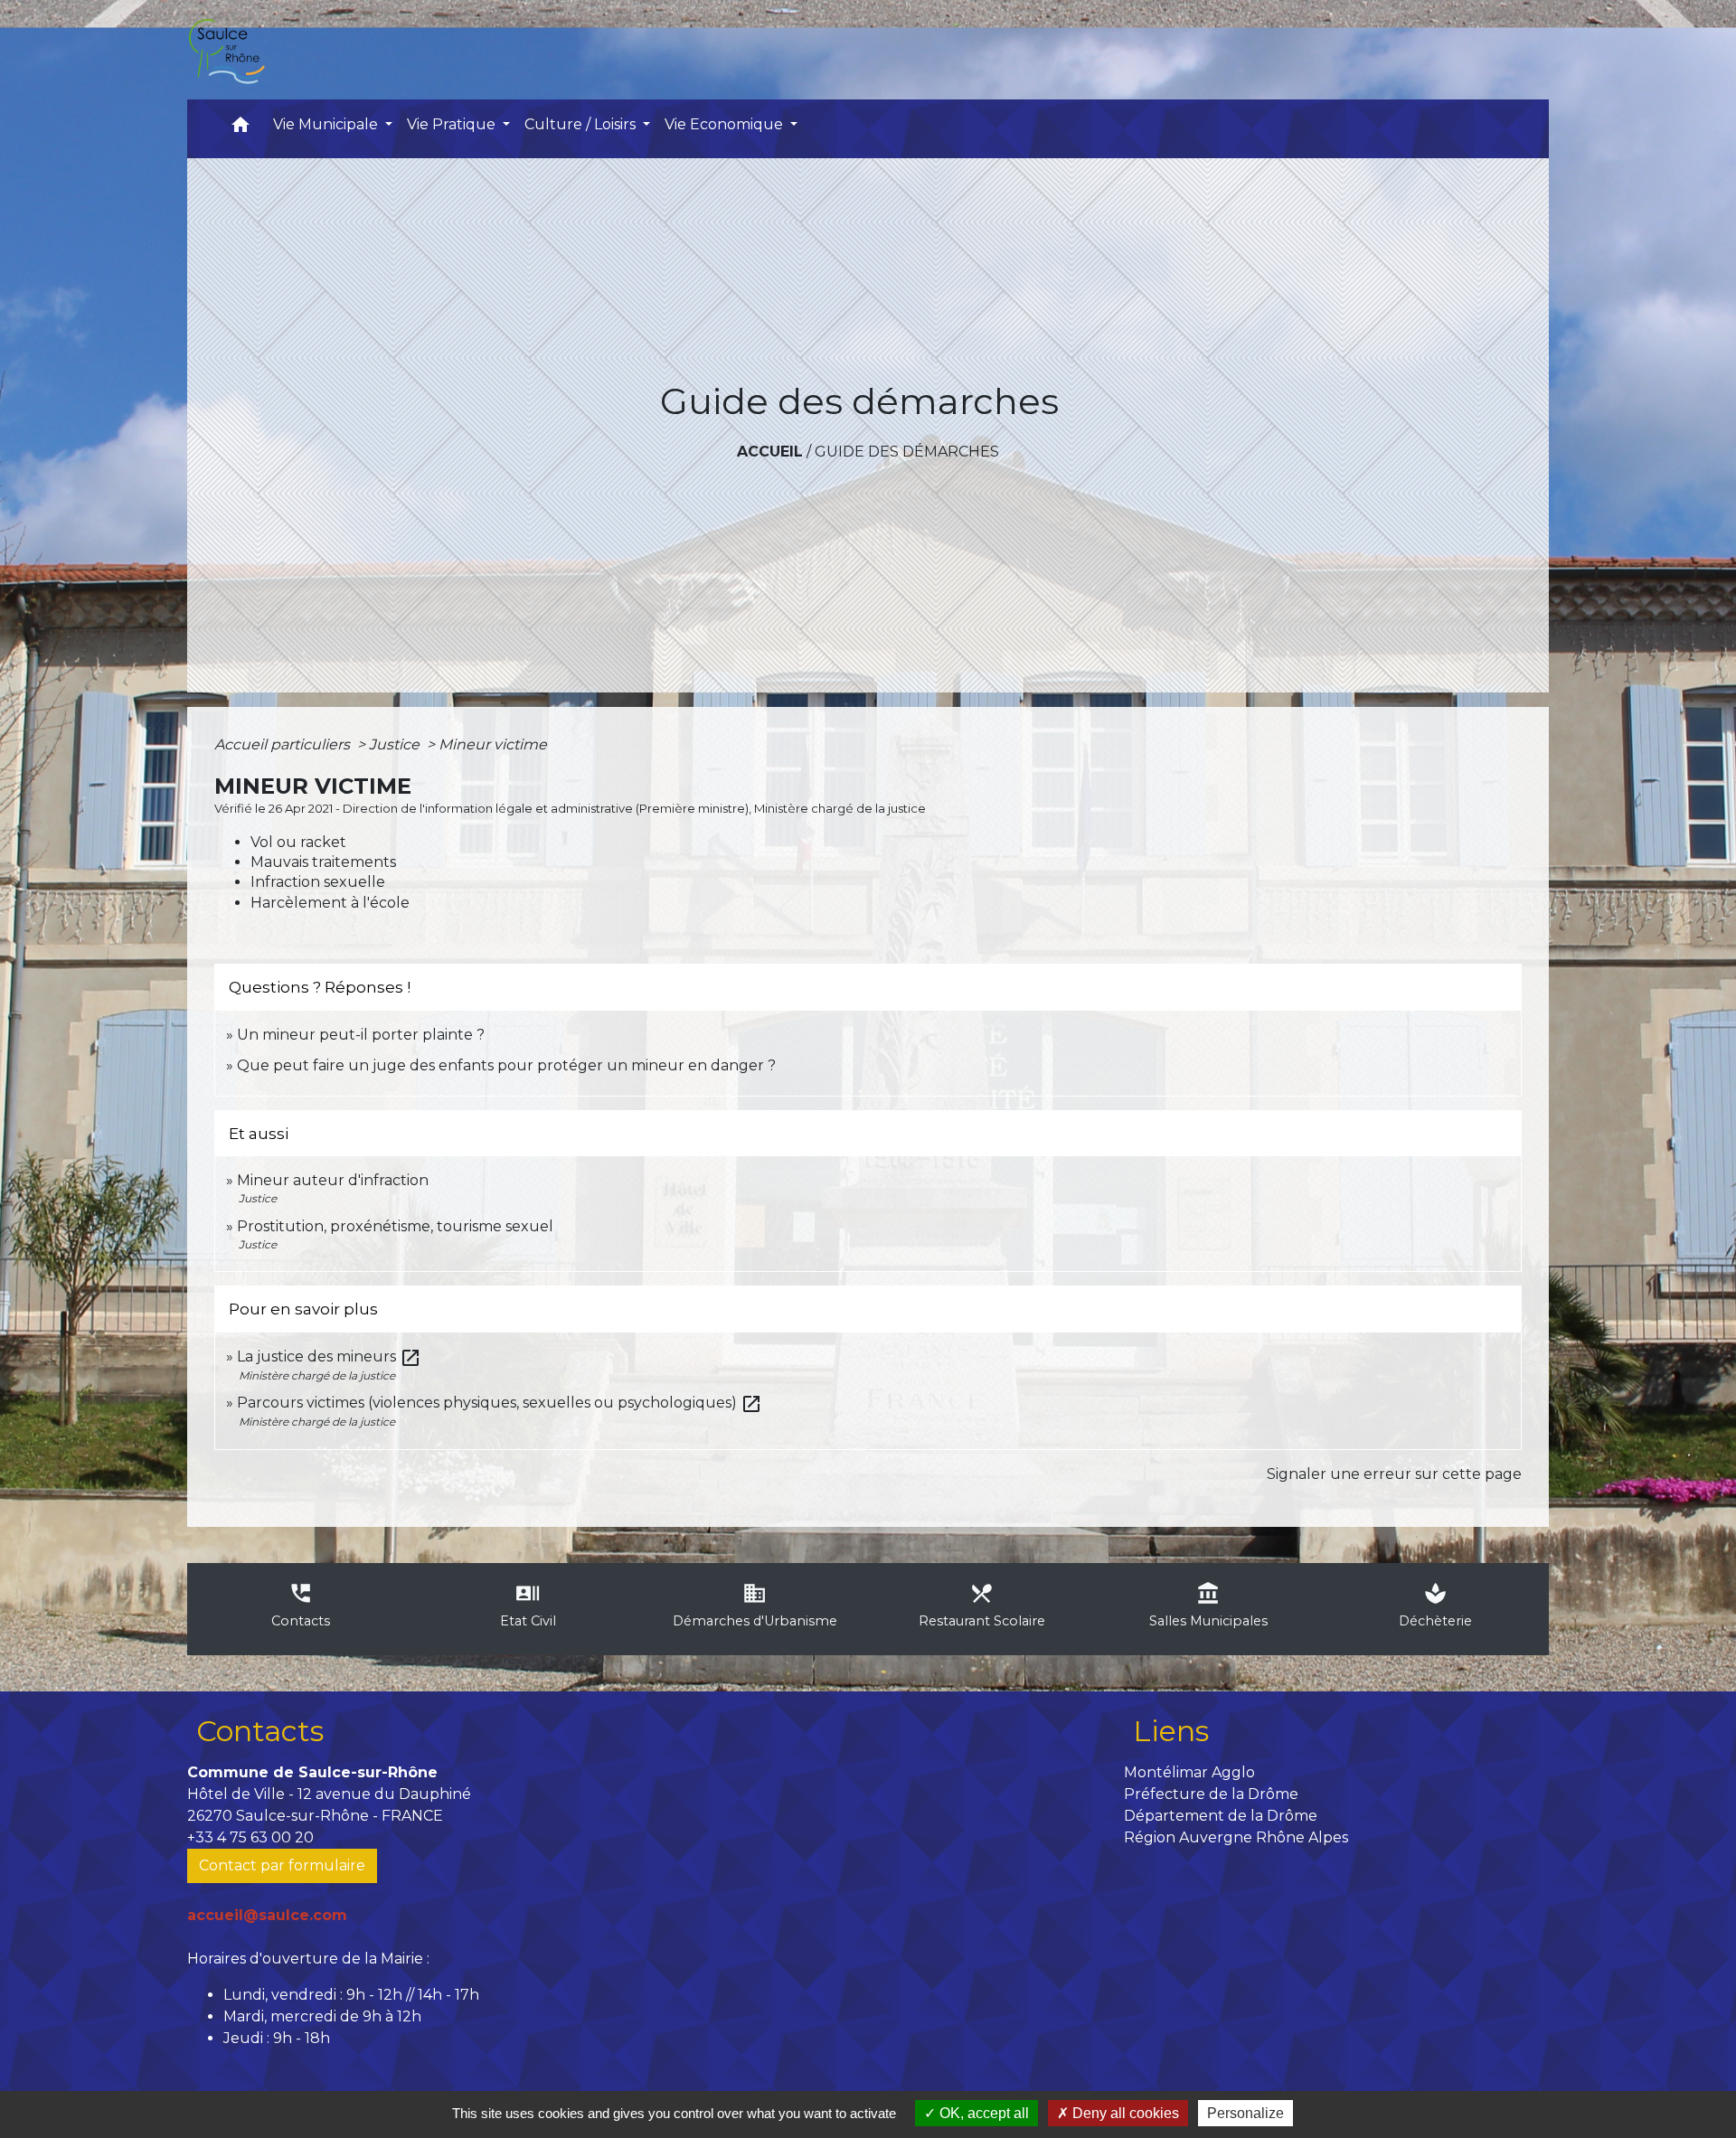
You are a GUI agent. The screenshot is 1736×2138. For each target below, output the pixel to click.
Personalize (1245, 2113)
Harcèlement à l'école (330, 903)
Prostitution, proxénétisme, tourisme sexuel (395, 1226)
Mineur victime (493, 744)
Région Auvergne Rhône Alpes (1236, 1837)
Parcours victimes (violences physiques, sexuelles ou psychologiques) (500, 1403)
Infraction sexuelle (318, 882)
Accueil (770, 452)
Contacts (260, 1731)
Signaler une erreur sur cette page (1394, 1474)
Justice (396, 744)
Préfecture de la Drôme (1211, 1794)
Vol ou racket (298, 842)
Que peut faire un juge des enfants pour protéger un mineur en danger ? (506, 1065)
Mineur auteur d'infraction (333, 1180)
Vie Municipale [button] (327, 124)
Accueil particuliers (284, 744)
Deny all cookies (1124, 2113)
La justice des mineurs (329, 1356)
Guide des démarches (907, 452)
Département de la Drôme (1221, 1816)
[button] (241, 129)
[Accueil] (226, 50)
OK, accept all (982, 2113)
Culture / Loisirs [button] (582, 124)
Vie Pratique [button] (453, 124)
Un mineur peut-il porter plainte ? (361, 1035)
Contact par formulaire (282, 1865)
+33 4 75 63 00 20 (250, 1837)
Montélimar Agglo (1189, 1772)
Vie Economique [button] (726, 124)
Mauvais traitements (323, 862)
